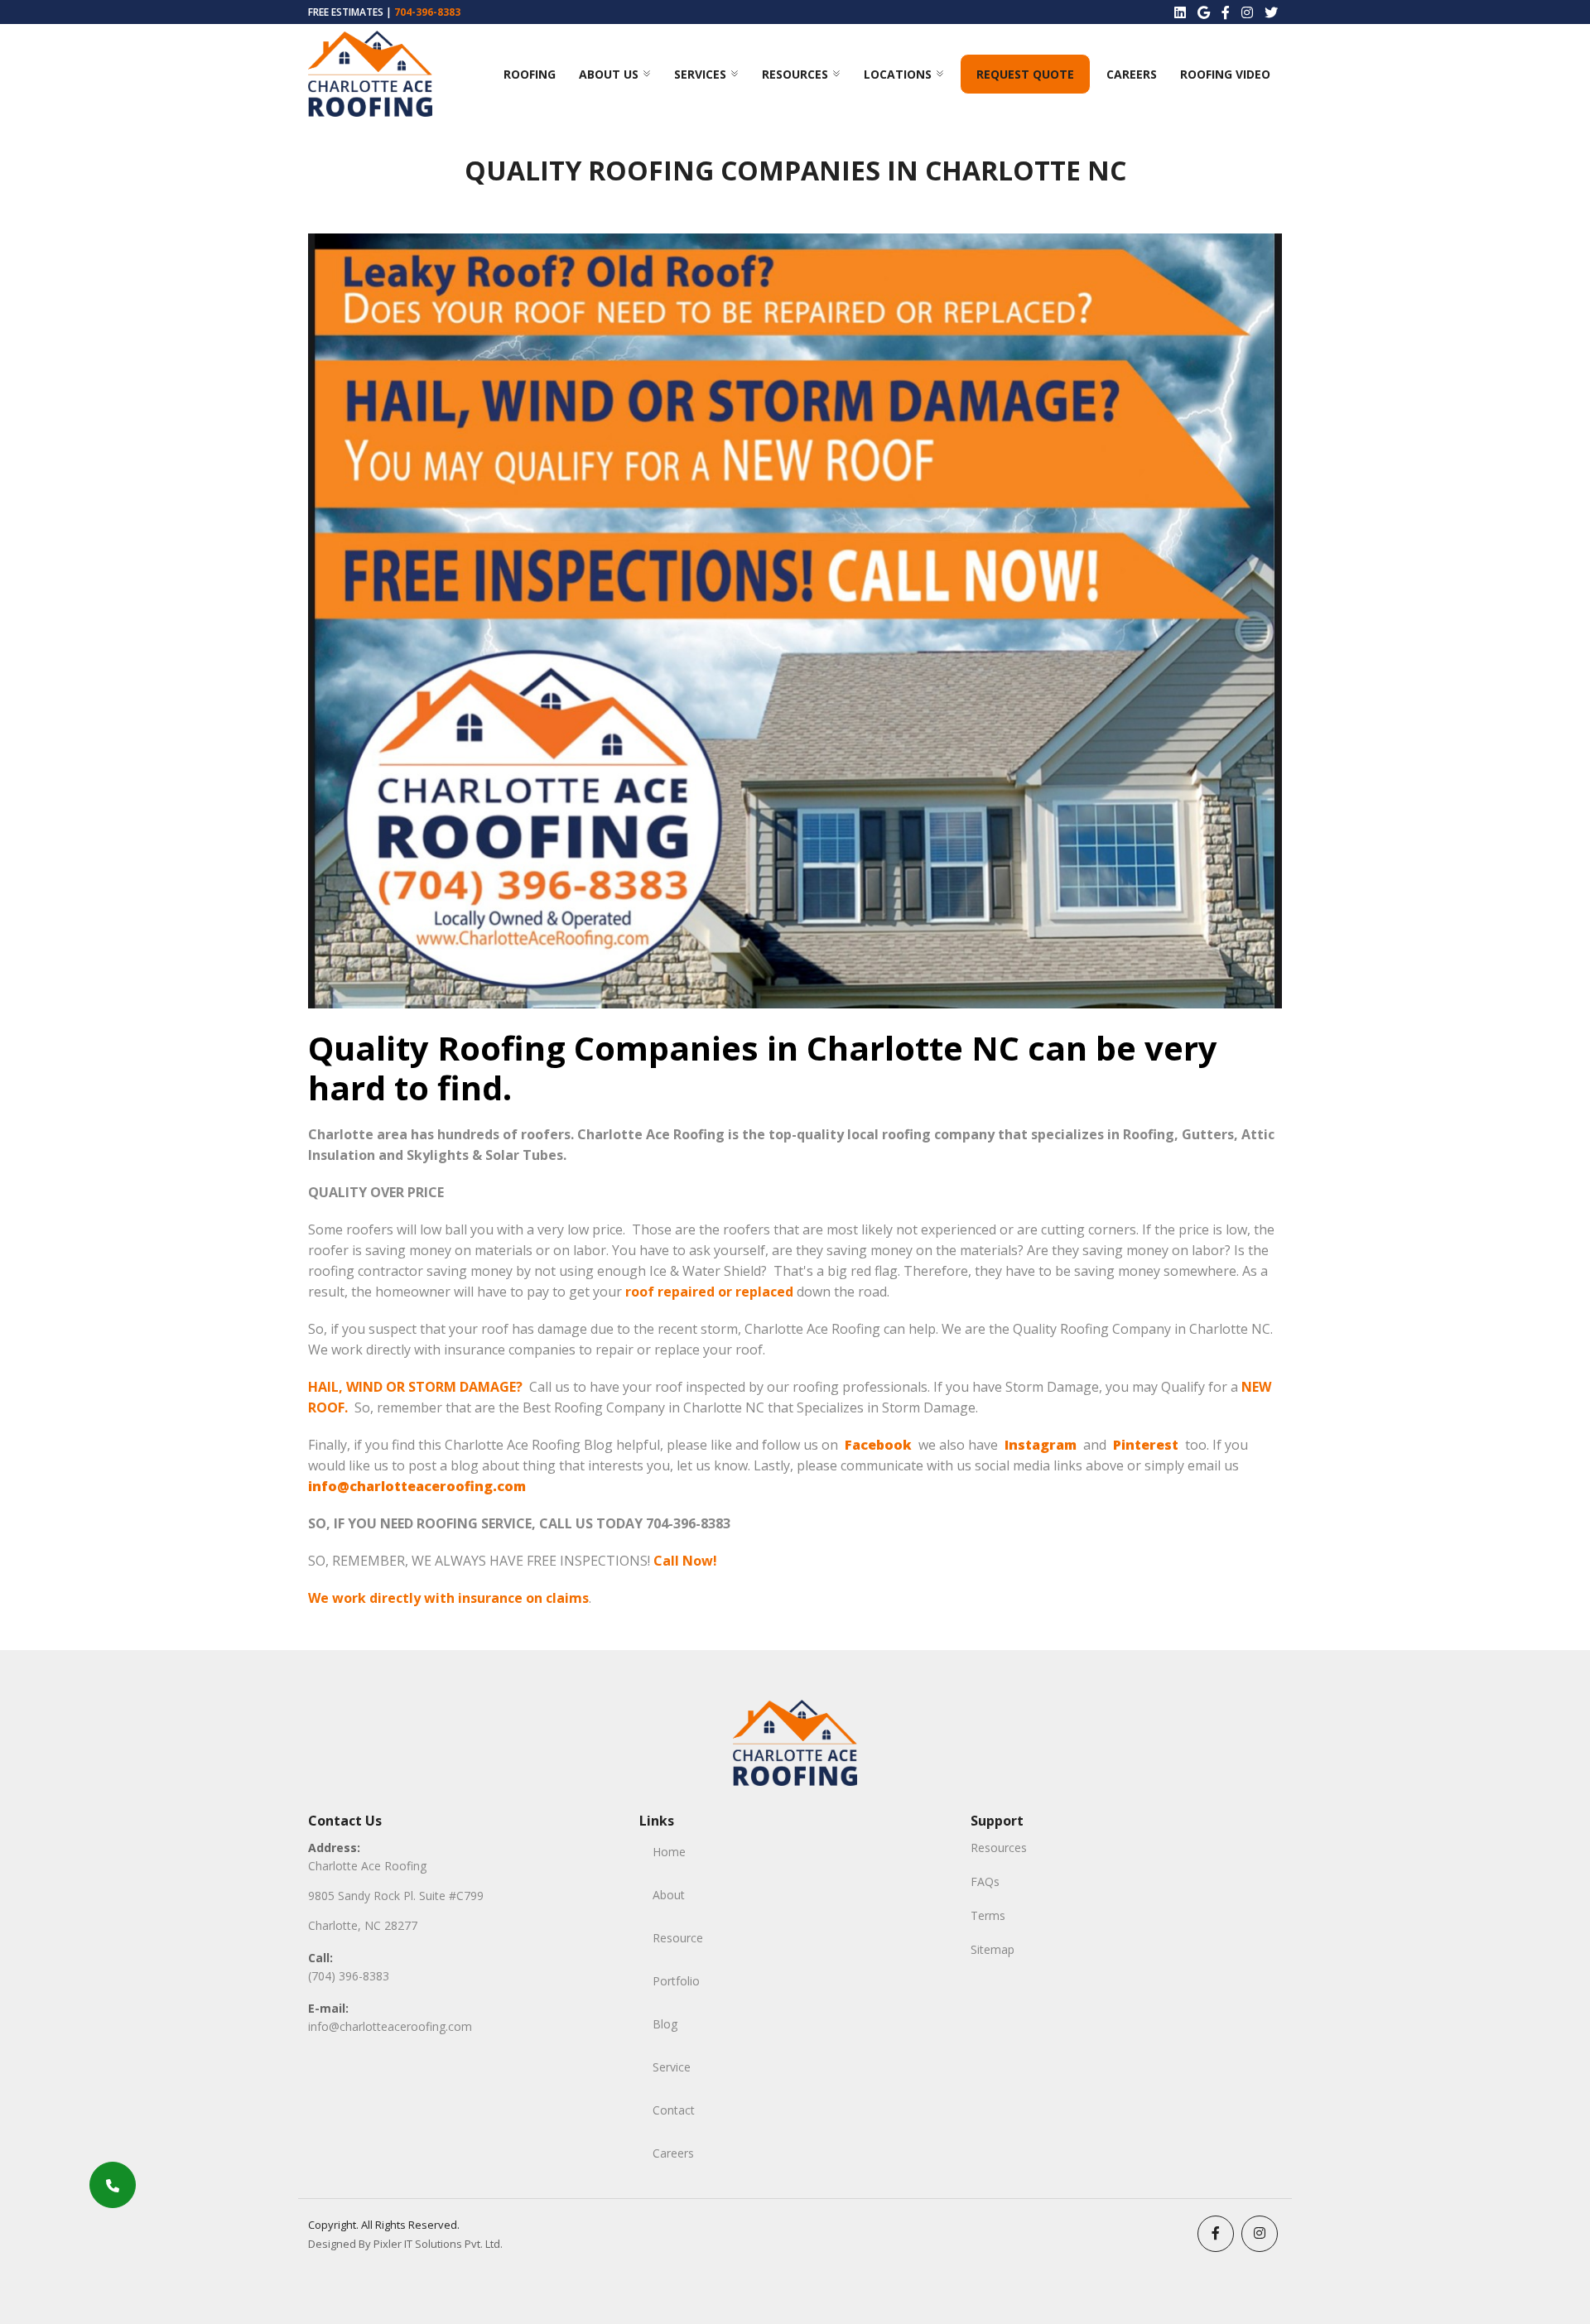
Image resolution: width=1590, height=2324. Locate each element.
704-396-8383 (427, 12)
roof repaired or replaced (709, 1292)
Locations (898, 74)
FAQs (985, 1881)
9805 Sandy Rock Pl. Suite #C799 (396, 1896)
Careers (1132, 74)
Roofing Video (1225, 74)
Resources (795, 74)
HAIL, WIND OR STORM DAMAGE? (415, 1387)
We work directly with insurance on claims (448, 1598)
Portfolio (676, 1981)
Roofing (530, 74)
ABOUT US (609, 74)
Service (672, 2067)
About (669, 1895)
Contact (674, 2110)
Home (669, 1852)
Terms (988, 1915)
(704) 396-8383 (349, 1976)
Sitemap (993, 1949)
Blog (665, 2024)
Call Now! (685, 1561)
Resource (678, 1938)
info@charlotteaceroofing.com (390, 2026)
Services (700, 74)
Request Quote (1025, 74)
